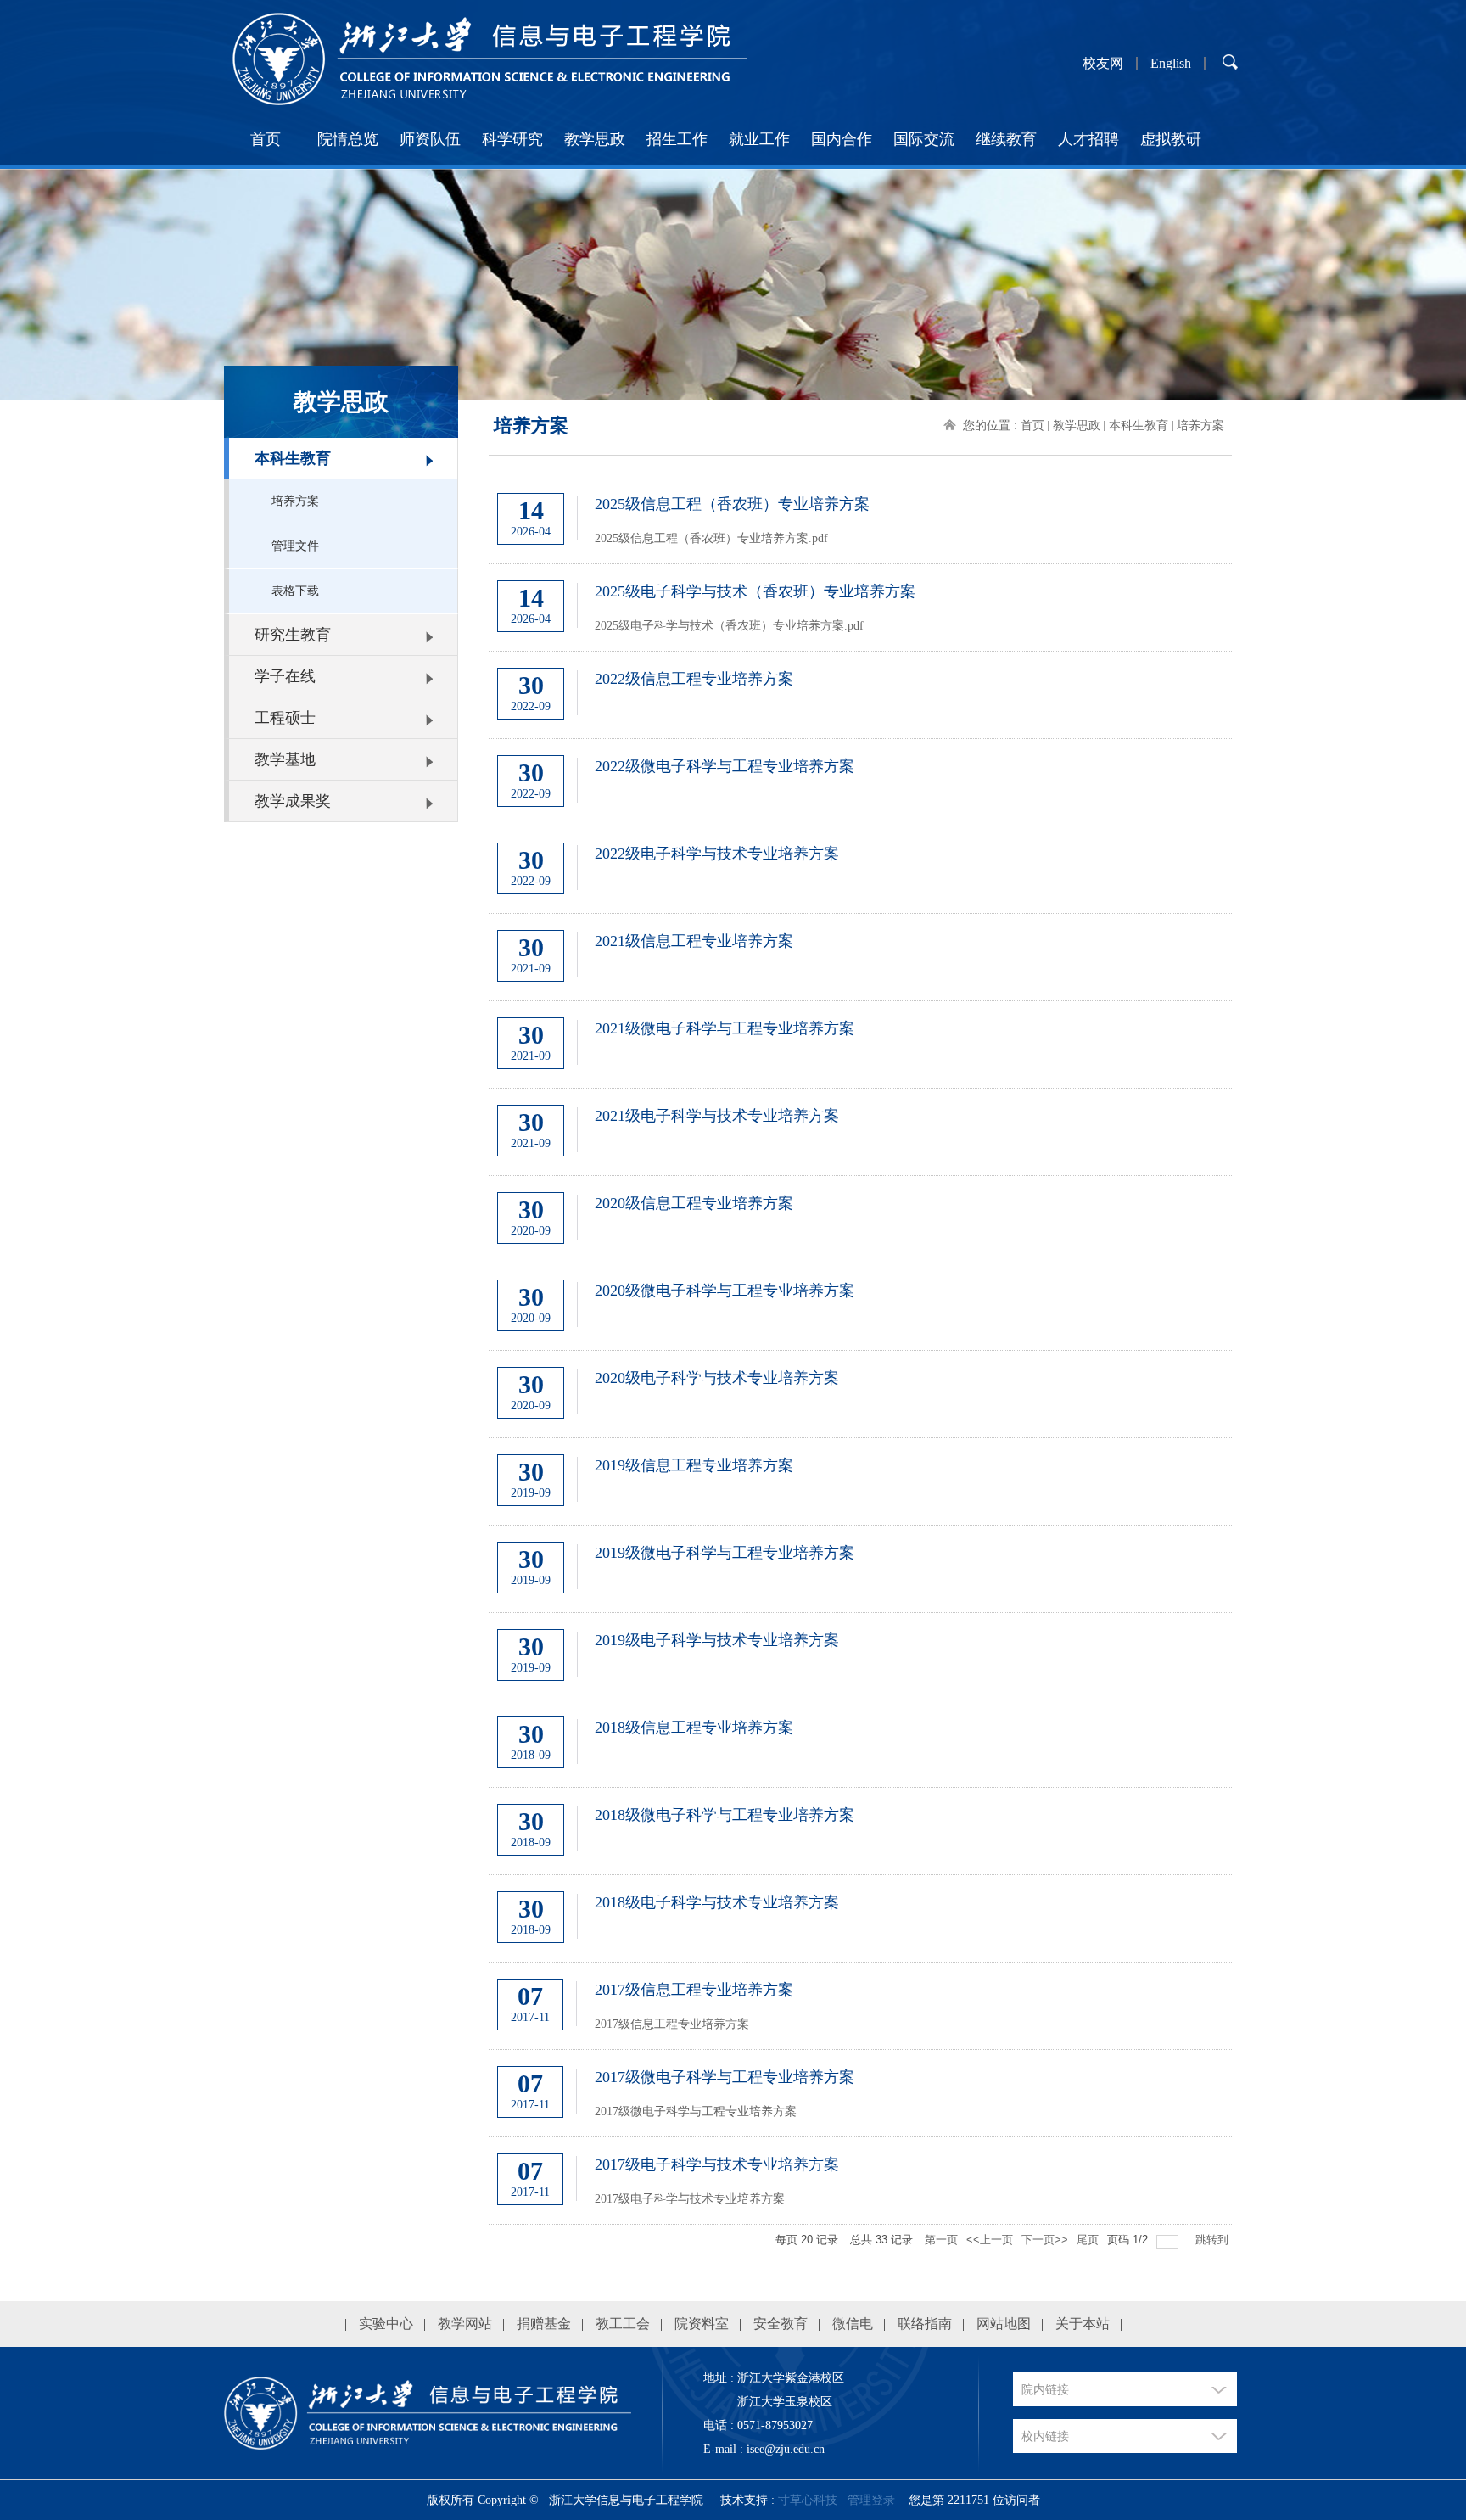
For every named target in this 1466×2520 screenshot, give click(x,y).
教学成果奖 (293, 801)
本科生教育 (293, 458)
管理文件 (295, 546)
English (1171, 64)
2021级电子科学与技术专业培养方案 (717, 1116)
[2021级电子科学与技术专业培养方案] (913, 1151)
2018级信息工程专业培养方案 (694, 1728)
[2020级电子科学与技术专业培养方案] (913, 1413)
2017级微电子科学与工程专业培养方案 (725, 2077)
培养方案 (295, 501)
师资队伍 (430, 139)
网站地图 (1004, 2324)
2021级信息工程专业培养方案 (694, 941)
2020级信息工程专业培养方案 (694, 1203)
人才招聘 (1088, 139)
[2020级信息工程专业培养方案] (913, 1238)
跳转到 (1214, 2240)
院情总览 (348, 139)
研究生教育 (293, 635)
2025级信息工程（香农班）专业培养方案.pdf (711, 538)
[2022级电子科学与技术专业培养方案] (913, 888)
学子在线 (285, 676)
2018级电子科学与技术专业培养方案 (717, 1902)
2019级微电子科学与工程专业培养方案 (725, 1553)
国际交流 (924, 139)
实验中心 (386, 2324)
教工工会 (623, 2324)
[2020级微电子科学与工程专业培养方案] (913, 1325)
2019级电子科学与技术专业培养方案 (717, 1640)
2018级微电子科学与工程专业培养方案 (725, 1815)
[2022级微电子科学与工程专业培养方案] (913, 801)
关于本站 (1083, 2324)
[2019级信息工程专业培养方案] (913, 1500)
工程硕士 (285, 718)
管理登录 (871, 2500)
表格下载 (295, 591)
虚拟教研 (1171, 139)
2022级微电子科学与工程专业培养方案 (725, 766)
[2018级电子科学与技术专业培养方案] (913, 1937)
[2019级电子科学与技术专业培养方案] (913, 1675)
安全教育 (781, 2324)
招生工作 (677, 139)
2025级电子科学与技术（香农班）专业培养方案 (755, 591)
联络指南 (925, 2324)
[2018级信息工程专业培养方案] (913, 1762)
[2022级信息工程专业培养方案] (913, 714)
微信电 (853, 2324)
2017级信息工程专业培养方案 (694, 1990)
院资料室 (702, 2324)
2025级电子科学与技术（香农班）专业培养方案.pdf (729, 626)
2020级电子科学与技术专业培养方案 (717, 1378)
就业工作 (759, 139)
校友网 (1103, 64)
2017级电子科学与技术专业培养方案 (717, 2164)
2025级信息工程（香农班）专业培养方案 (732, 504)
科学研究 (512, 139)
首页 (266, 139)
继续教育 (1006, 139)
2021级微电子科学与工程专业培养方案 (725, 1028)
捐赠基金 (544, 2324)
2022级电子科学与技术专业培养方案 (717, 854)
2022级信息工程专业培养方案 (694, 679)
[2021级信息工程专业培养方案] (913, 976)
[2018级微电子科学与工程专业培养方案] (913, 1850)
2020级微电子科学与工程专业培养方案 (725, 1291)
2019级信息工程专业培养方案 (694, 1465)
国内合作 (842, 139)
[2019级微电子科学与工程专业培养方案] (913, 1588)
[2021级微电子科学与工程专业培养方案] (913, 1063)
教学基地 (285, 759)
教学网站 (465, 2324)
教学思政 (595, 139)
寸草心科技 (808, 2500)
